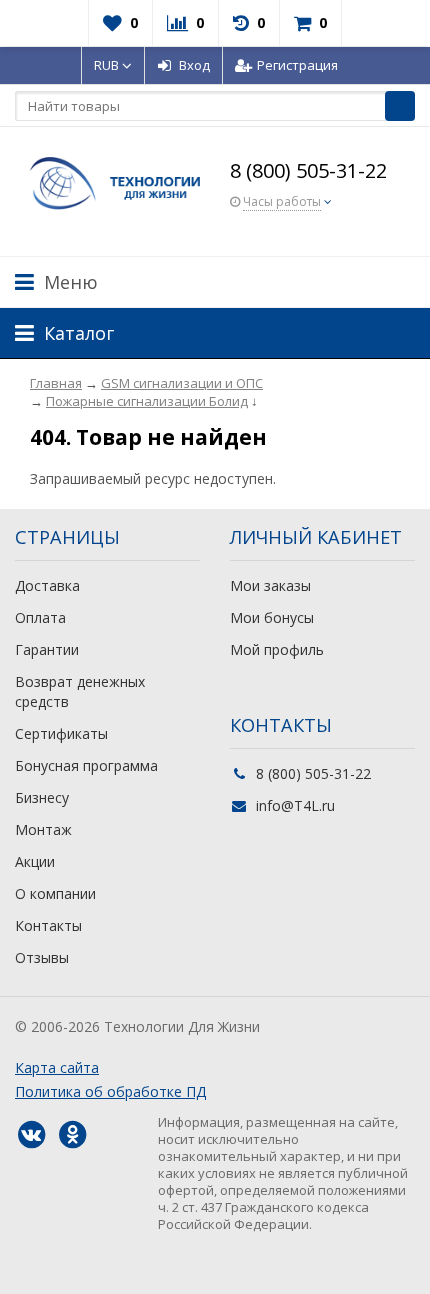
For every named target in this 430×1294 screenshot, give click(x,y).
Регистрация (297, 65)
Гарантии (47, 649)
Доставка (47, 585)
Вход (194, 65)
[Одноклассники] (72, 1135)
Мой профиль (277, 649)
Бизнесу (42, 797)
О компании (55, 893)
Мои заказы (270, 585)
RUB (108, 65)
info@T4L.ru (295, 805)
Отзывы (42, 957)
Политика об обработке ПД (110, 1091)
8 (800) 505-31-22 (308, 170)
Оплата (40, 617)
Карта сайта (57, 1067)
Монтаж (43, 829)
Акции (35, 861)
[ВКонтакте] (31, 1135)
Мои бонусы (272, 617)
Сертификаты (61, 733)
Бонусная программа (86, 765)
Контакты (48, 925)
